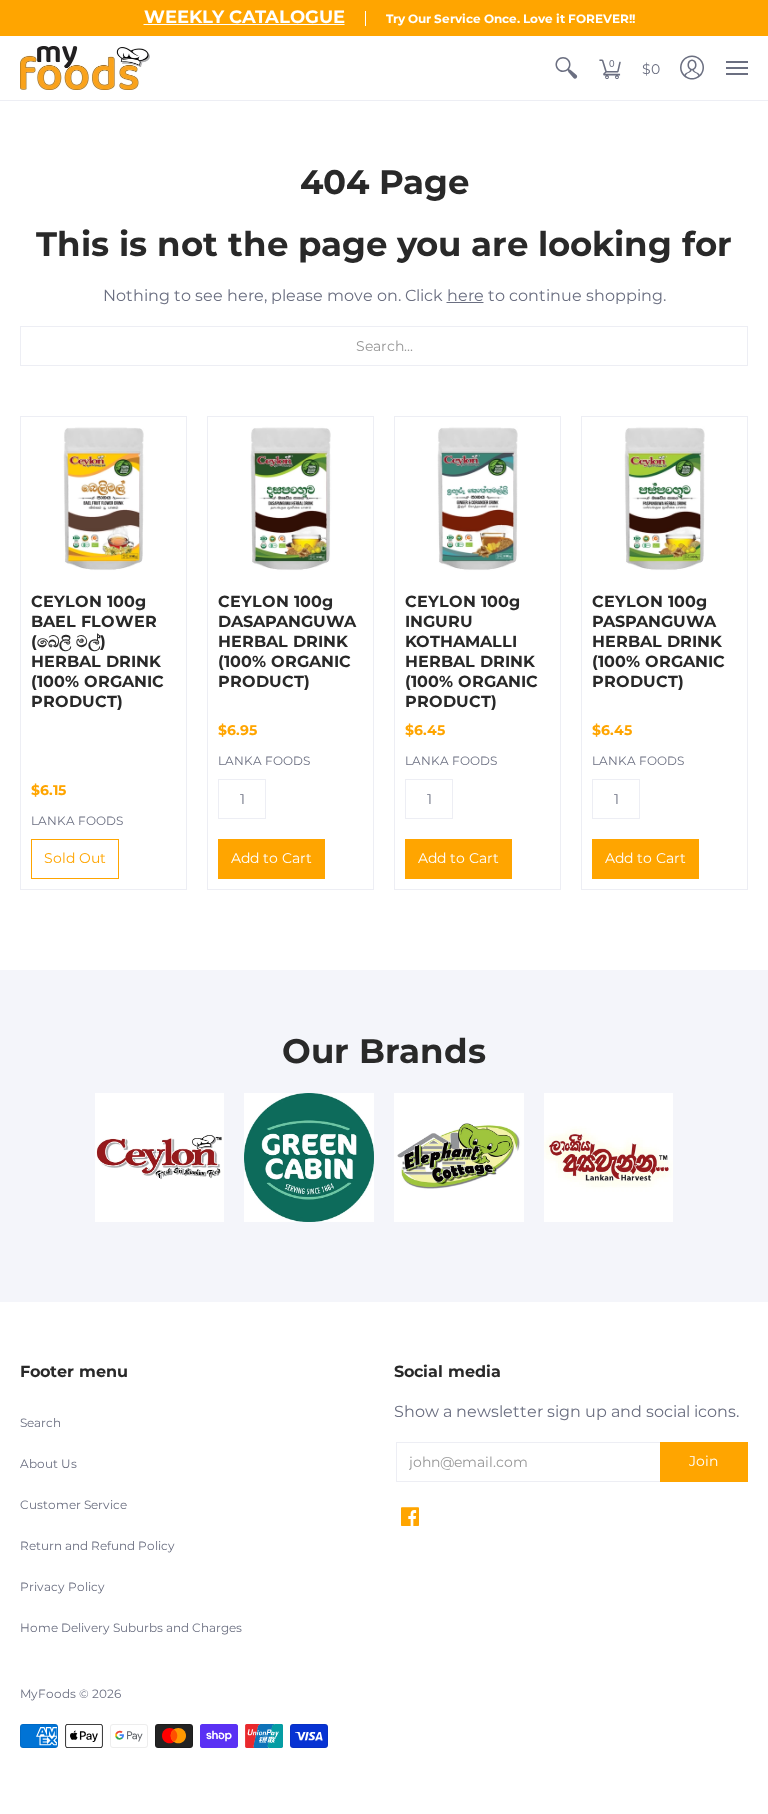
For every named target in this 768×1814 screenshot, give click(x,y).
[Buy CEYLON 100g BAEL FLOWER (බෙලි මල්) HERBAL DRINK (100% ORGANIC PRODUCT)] (103, 499)
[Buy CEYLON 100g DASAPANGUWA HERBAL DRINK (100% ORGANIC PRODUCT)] (290, 499)
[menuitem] (566, 68)
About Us (48, 1463)
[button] (566, 68)
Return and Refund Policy (97, 1545)
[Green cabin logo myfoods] (309, 1158)
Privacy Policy (62, 1586)
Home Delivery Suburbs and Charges (131, 1627)
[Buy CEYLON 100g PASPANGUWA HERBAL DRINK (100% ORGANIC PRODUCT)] (664, 499)
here (465, 295)
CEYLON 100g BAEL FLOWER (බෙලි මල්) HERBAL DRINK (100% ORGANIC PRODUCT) (97, 651)
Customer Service (73, 1504)
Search (40, 1422)
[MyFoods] (85, 68)
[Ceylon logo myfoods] (160, 1158)
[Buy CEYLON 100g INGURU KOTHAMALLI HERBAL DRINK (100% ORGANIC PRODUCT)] (477, 499)
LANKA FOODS (77, 820)
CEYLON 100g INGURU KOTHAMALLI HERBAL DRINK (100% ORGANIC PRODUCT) (471, 651)
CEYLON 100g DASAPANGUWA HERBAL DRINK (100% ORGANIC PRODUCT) (287, 641)
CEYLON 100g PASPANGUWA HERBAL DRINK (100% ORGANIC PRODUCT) (658, 641)
